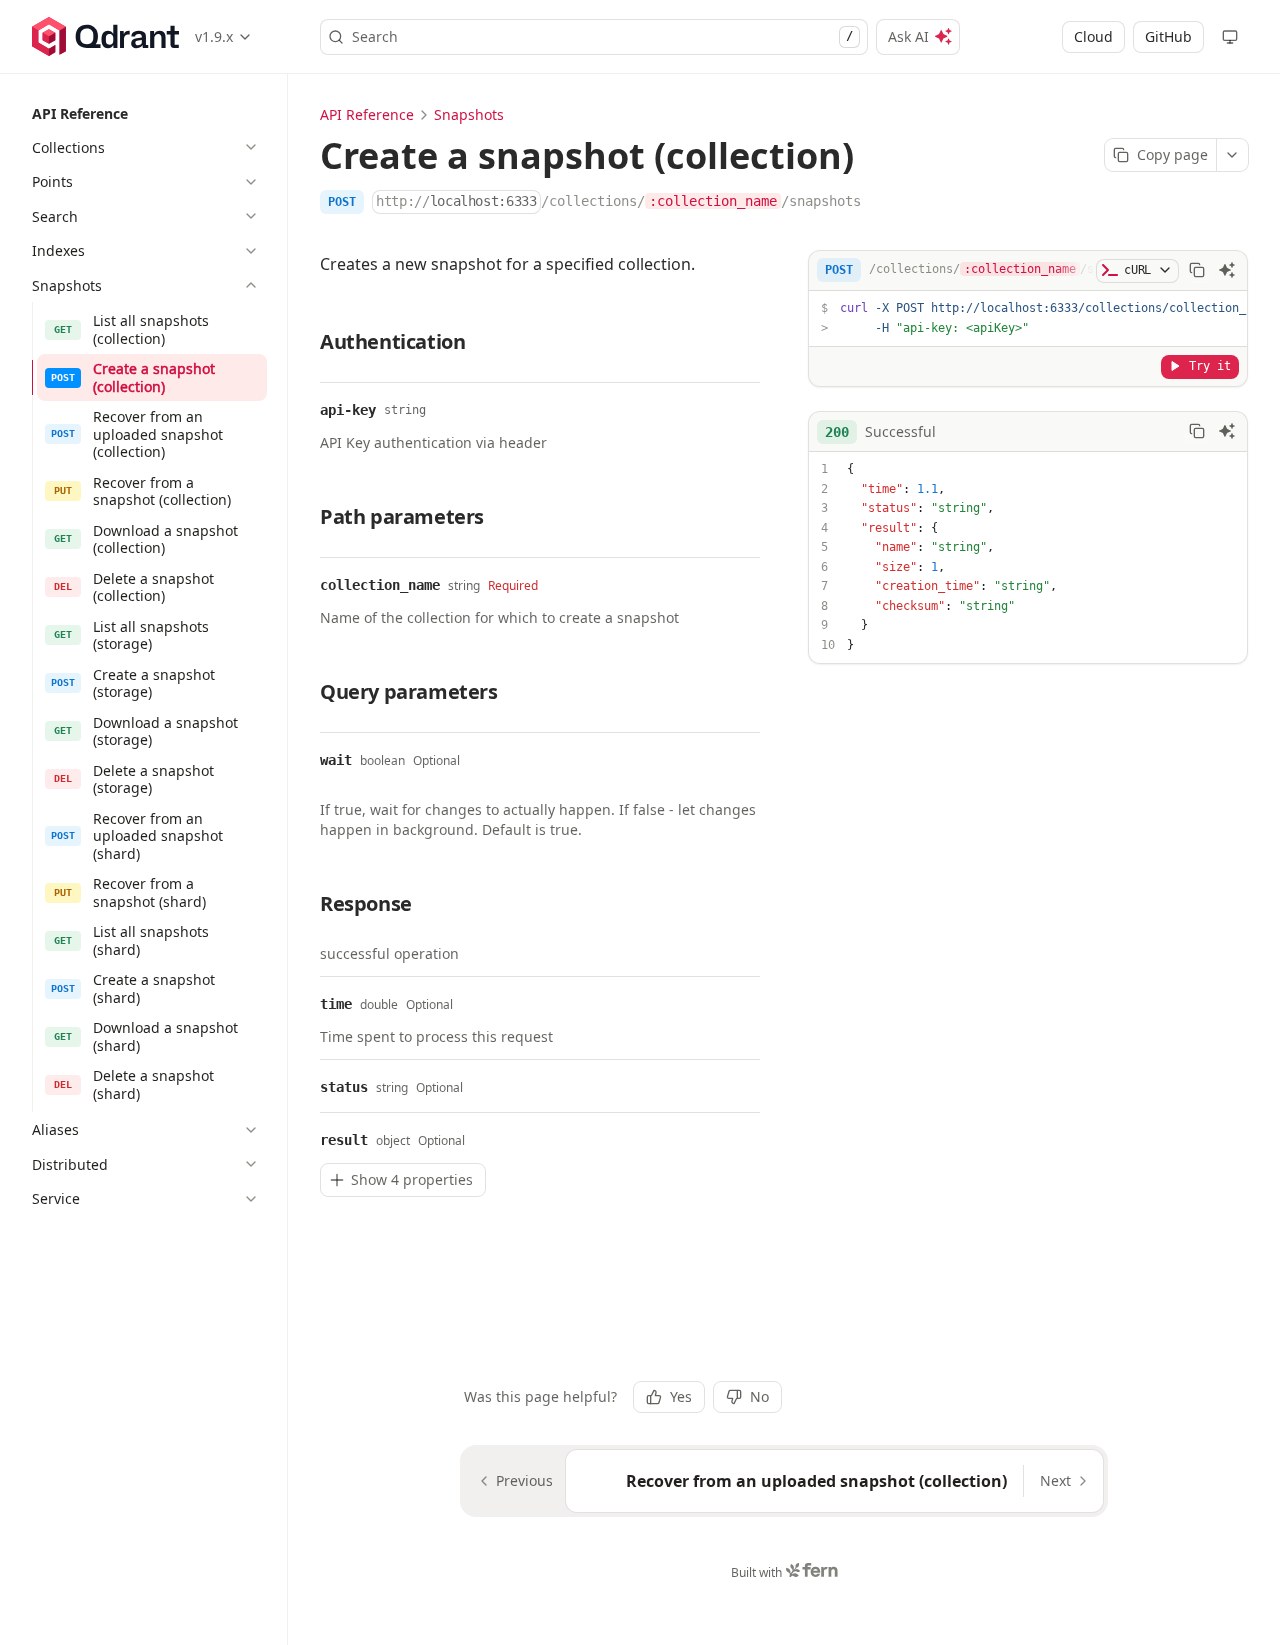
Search (602, 36)
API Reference (367, 114)
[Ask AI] (1227, 270)
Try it (1210, 365)
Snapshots (469, 114)
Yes (681, 1396)
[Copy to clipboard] (1197, 270)
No (759, 1396)
